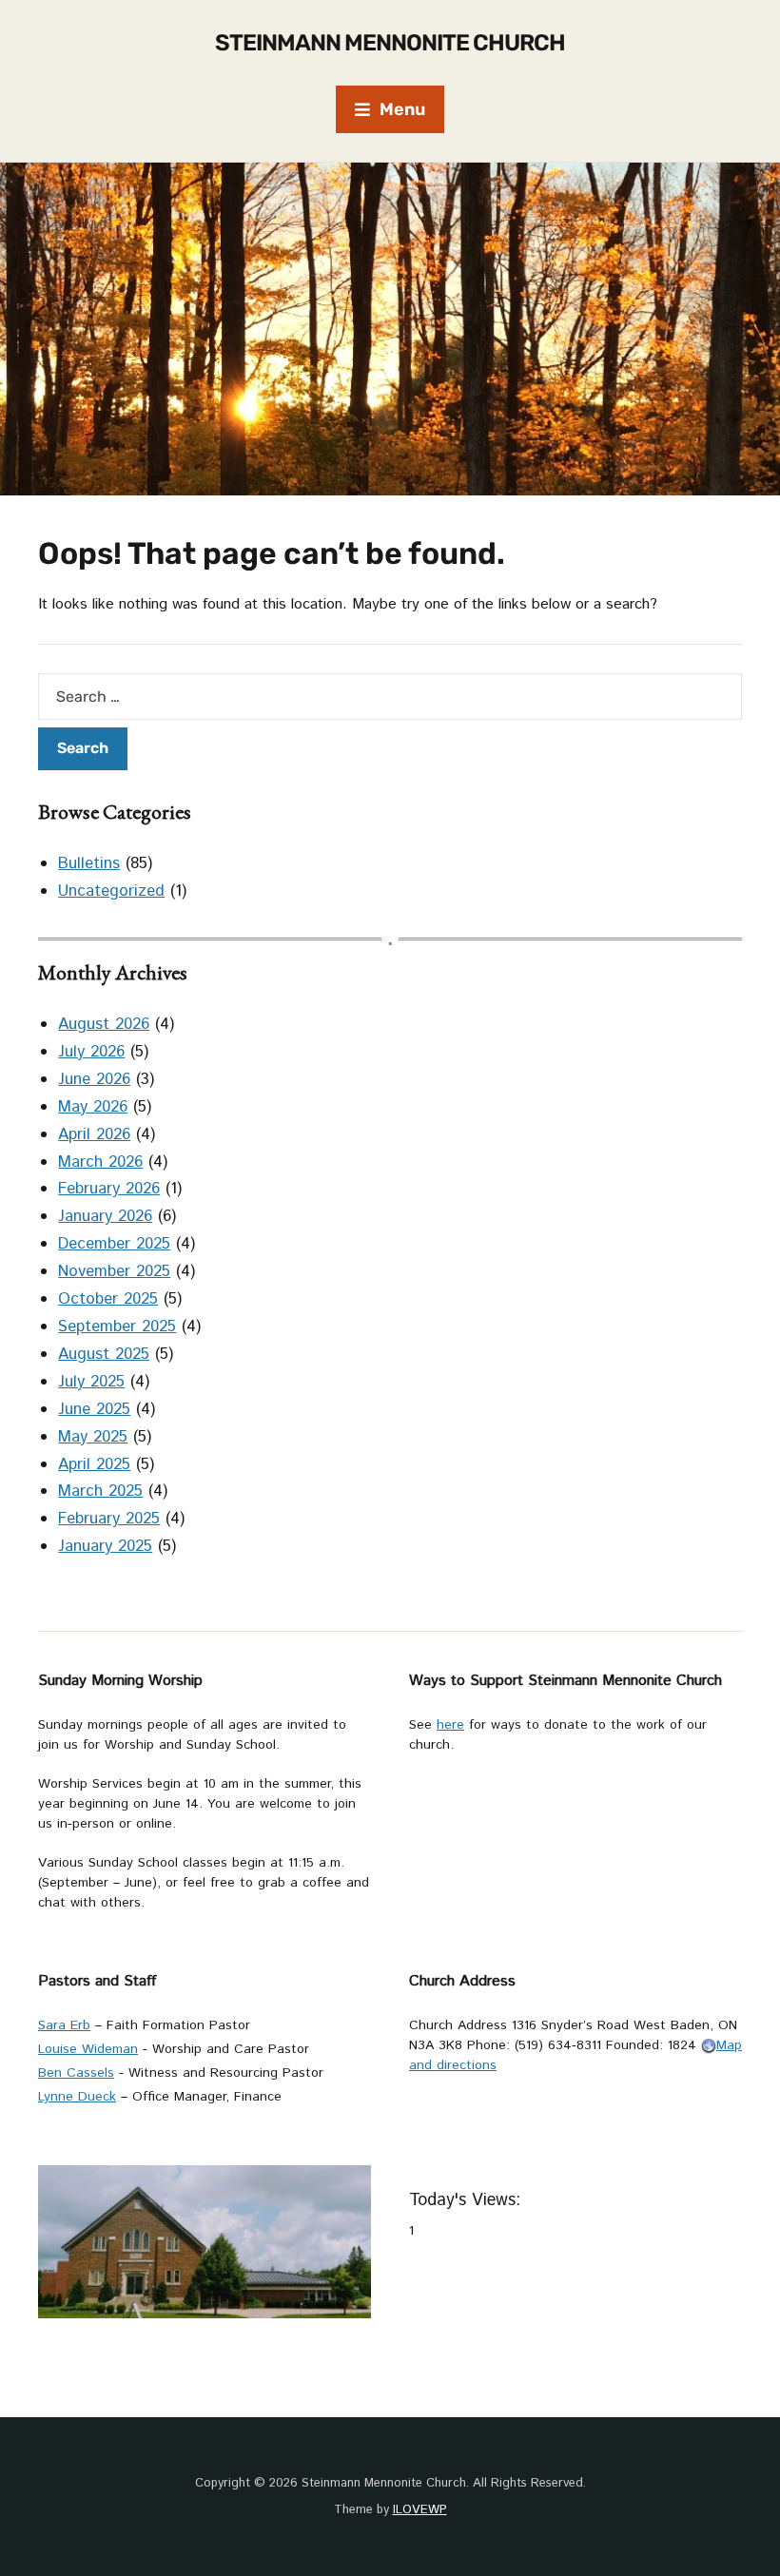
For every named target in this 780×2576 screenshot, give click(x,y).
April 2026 (94, 1134)
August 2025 (104, 1354)
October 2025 (108, 1299)
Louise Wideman (88, 2049)
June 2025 (94, 1409)
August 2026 (104, 1024)
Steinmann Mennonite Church (390, 43)
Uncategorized (111, 891)
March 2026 (100, 1162)
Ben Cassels (76, 2073)
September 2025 (117, 1327)
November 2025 (114, 1271)
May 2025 (93, 1437)
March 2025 (100, 1491)
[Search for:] (390, 697)
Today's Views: (468, 2200)
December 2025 (114, 1244)
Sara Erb (64, 2025)
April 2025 (94, 1464)
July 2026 (91, 1052)
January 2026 (105, 1216)
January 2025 (105, 1546)
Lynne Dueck (77, 2097)
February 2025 (109, 1519)
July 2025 (91, 1382)
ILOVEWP (420, 2510)
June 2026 (94, 1079)
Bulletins (89, 863)
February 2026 (109, 1189)
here (450, 1725)
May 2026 (93, 1107)
